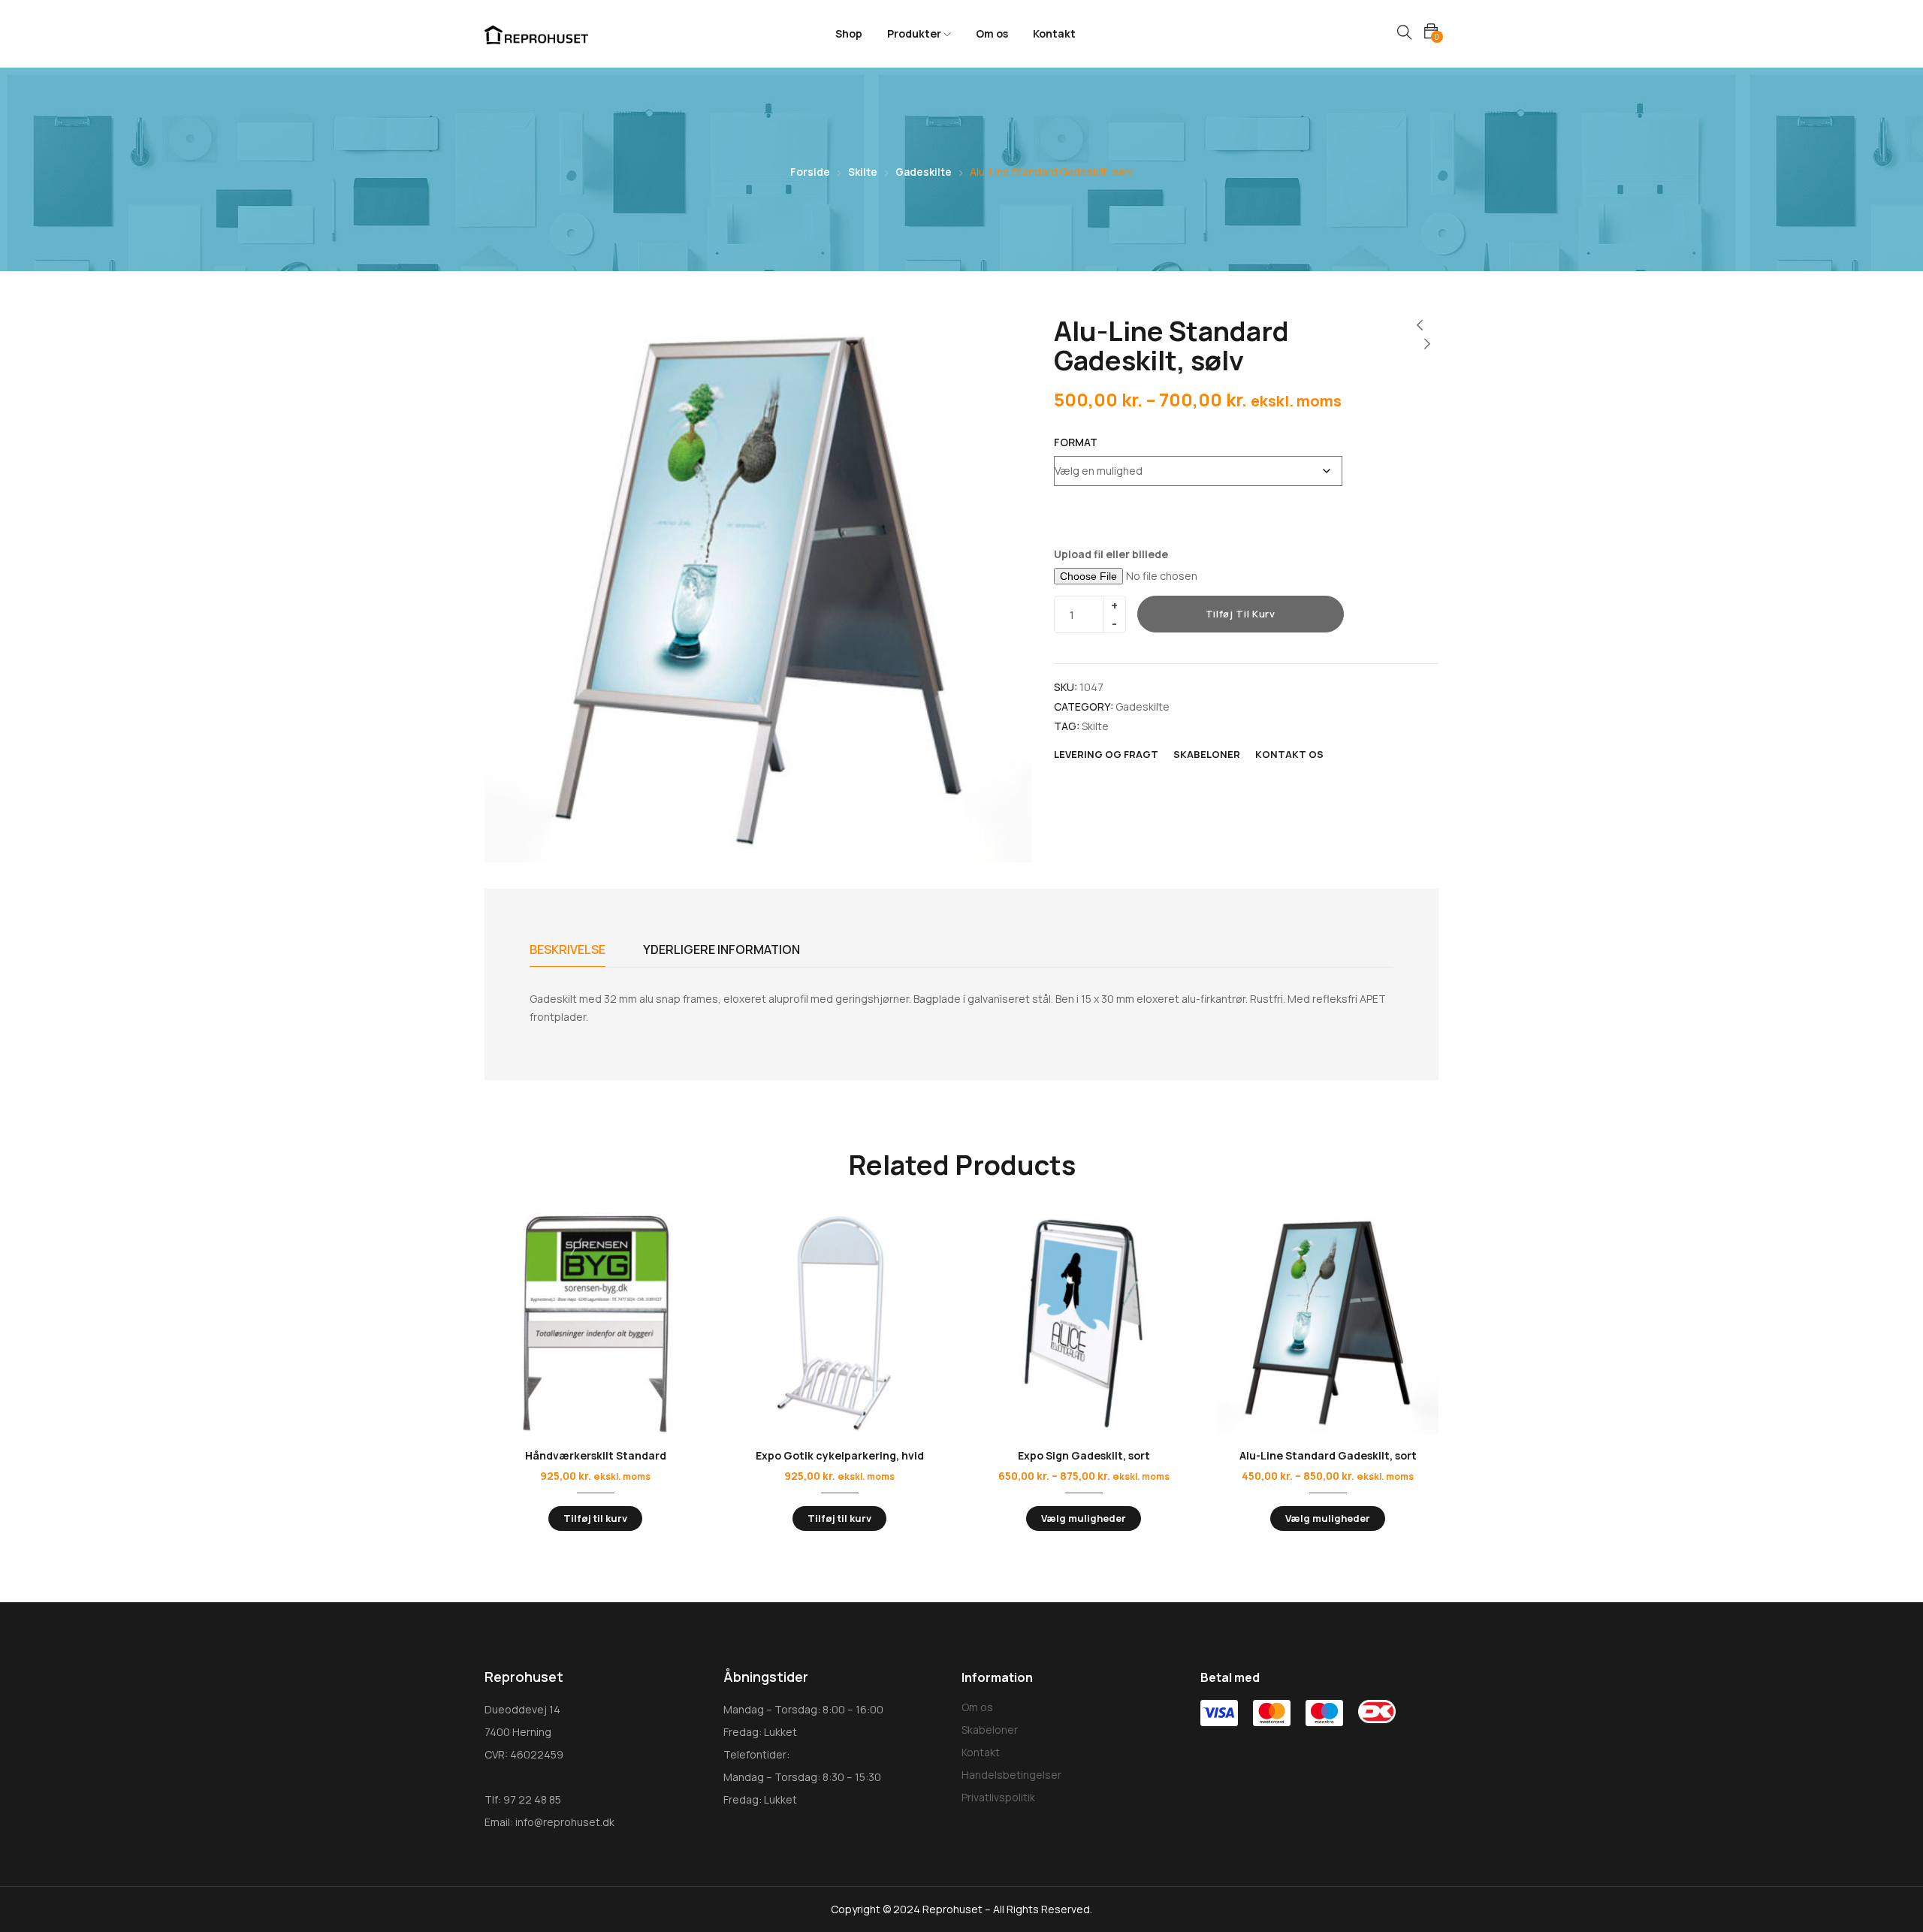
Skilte (863, 172)
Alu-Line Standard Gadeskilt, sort (1328, 1455)
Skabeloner (990, 1730)
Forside (810, 172)
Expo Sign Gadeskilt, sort (1084, 1455)
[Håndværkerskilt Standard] (595, 1323)
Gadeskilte (924, 172)
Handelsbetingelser (1011, 1775)
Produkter (915, 33)
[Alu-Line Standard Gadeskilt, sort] (1328, 1323)
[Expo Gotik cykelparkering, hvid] (839, 1323)
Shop (849, 33)
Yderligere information (722, 949)
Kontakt (1054, 33)
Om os (992, 33)
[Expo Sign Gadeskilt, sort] (1084, 1323)
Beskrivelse (568, 949)
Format (1076, 442)
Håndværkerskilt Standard (596, 1455)
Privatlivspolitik (998, 1797)
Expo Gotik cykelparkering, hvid (840, 1455)
